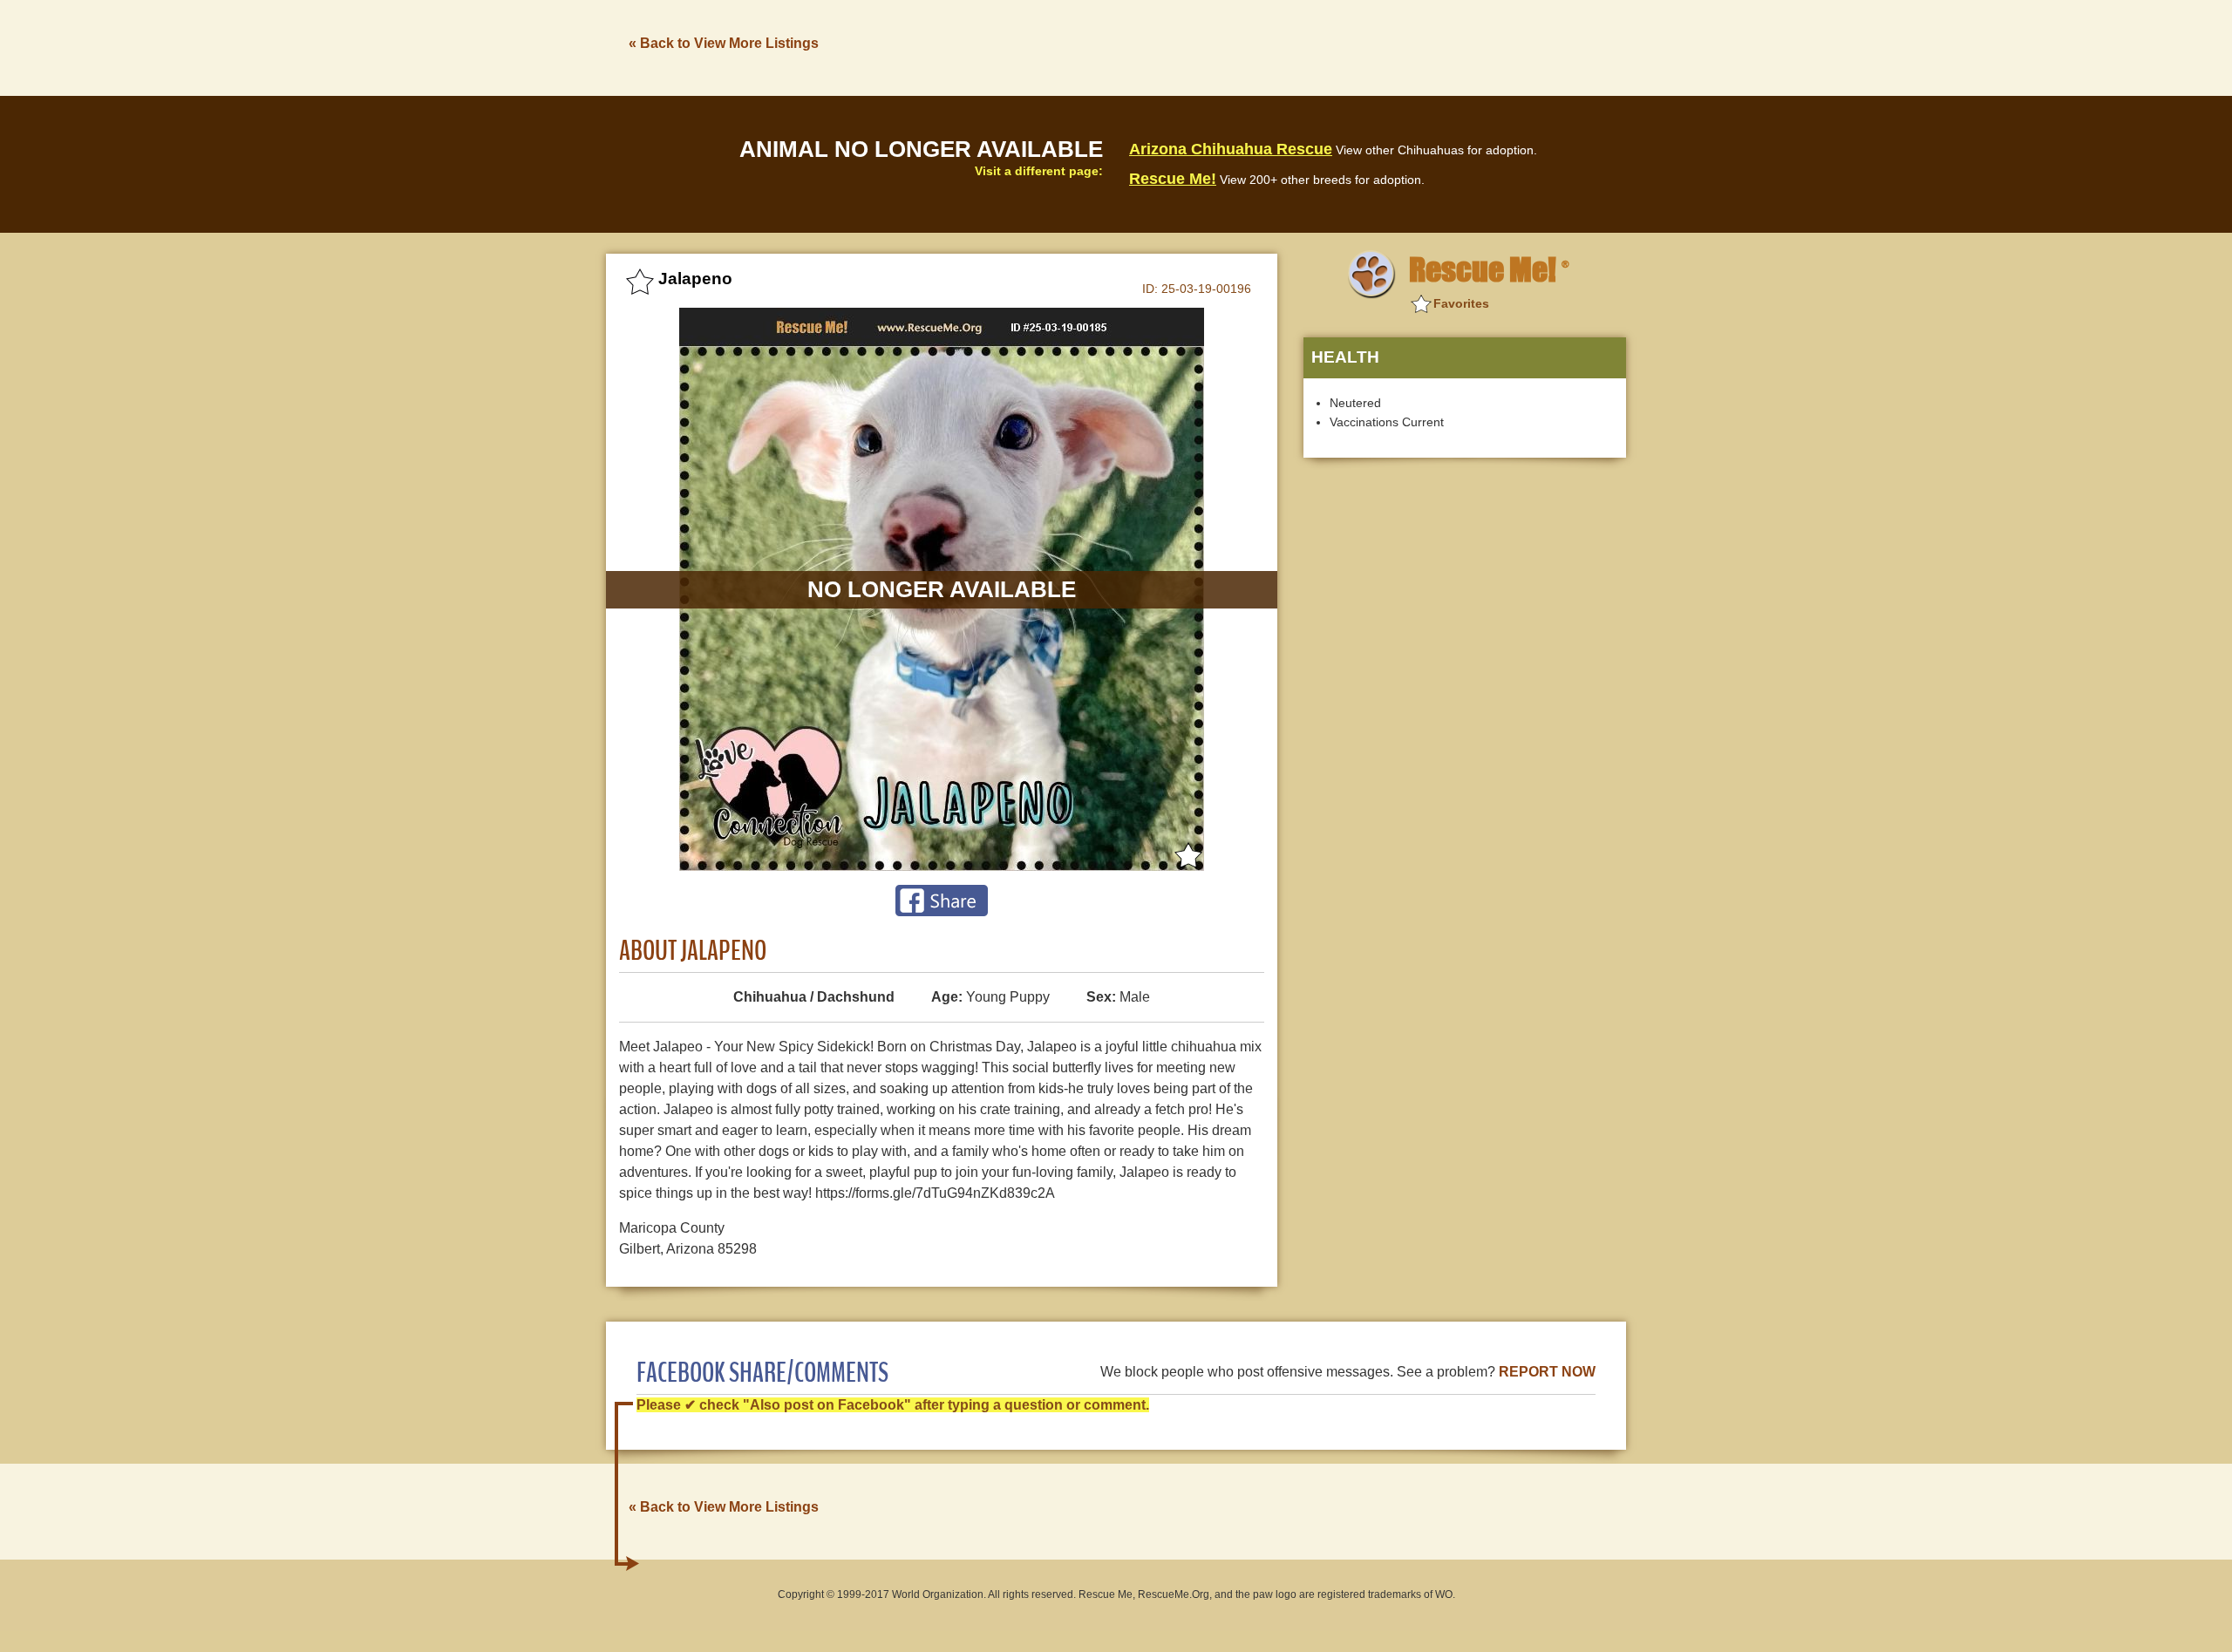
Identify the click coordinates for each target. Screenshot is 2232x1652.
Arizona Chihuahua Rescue (1231, 149)
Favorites (1461, 303)
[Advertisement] (1309, 46)
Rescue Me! (1173, 179)
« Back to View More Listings (724, 43)
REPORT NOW (1547, 1372)
